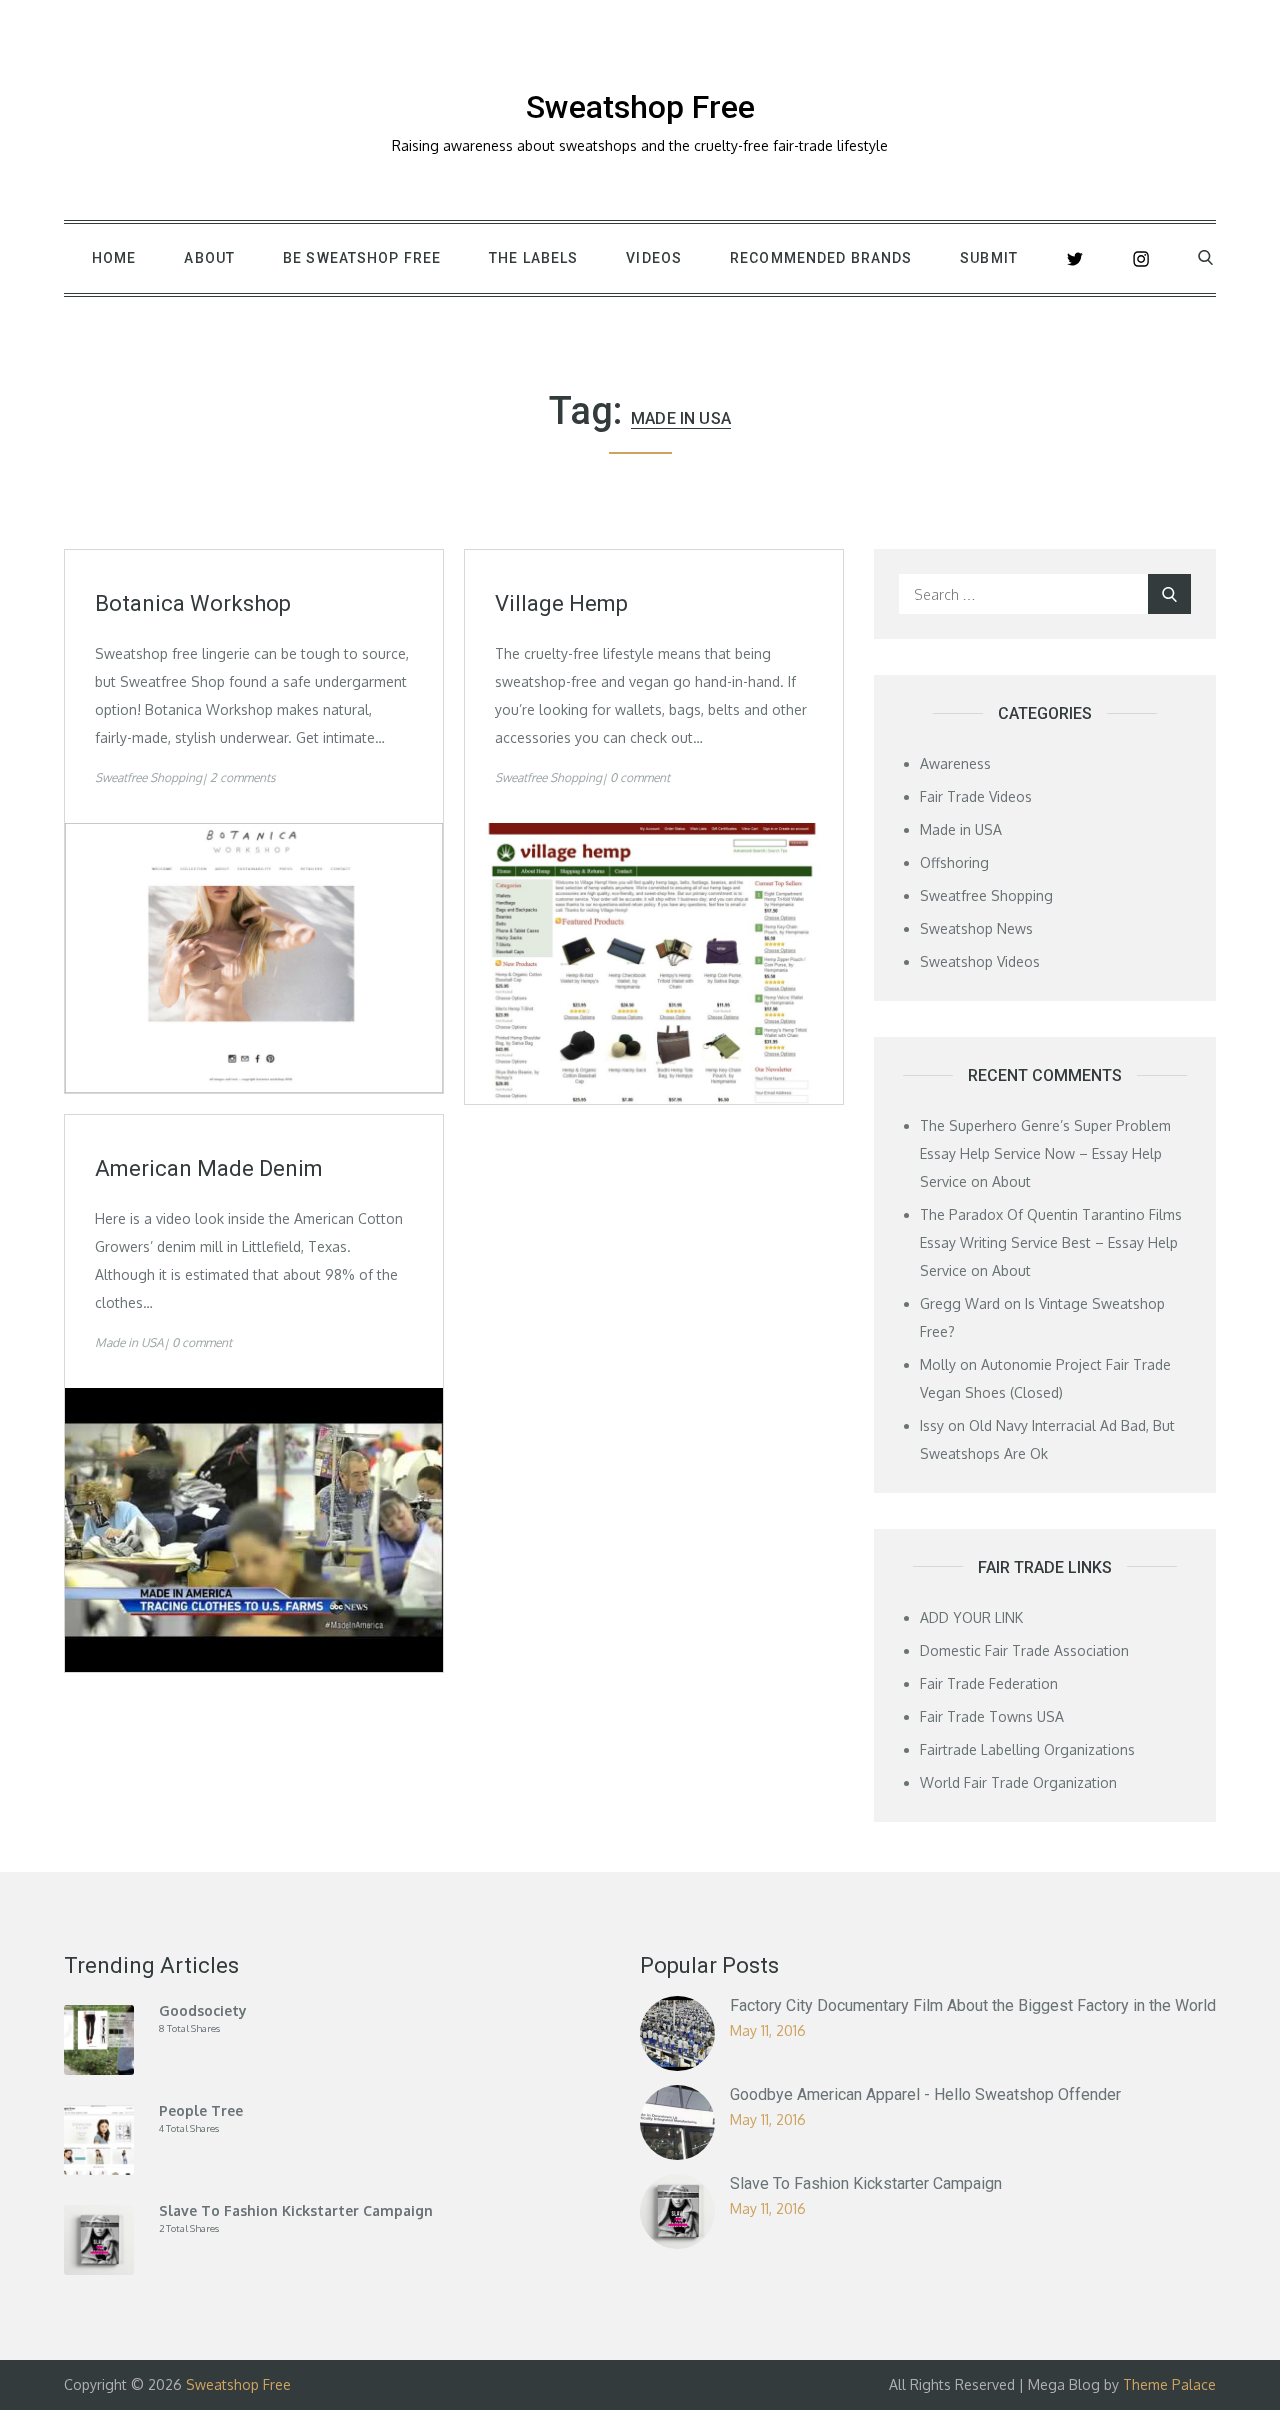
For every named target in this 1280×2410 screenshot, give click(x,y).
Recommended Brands (821, 258)
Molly (938, 1364)
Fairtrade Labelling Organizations (1027, 1749)
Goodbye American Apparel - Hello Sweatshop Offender (925, 2094)
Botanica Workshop (193, 603)
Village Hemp (561, 603)
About (209, 258)
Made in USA (129, 1342)
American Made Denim (209, 1168)
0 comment (640, 777)
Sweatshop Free (640, 107)
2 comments (243, 777)
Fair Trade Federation (989, 1683)
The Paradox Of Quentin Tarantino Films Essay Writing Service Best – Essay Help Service (1051, 1242)
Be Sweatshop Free (362, 258)
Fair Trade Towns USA (992, 1716)
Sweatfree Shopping (148, 777)
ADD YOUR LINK (971, 1617)
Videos (654, 258)
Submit (989, 258)
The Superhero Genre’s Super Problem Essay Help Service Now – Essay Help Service (1045, 1153)
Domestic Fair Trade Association (1024, 1650)
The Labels (533, 258)
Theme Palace (1169, 2384)
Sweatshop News (976, 928)
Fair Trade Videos (976, 796)
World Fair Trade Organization (1018, 1782)
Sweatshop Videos (980, 961)
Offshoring (954, 862)
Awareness (955, 763)
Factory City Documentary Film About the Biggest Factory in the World (973, 2005)
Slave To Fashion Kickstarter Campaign (866, 2183)
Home (114, 258)
